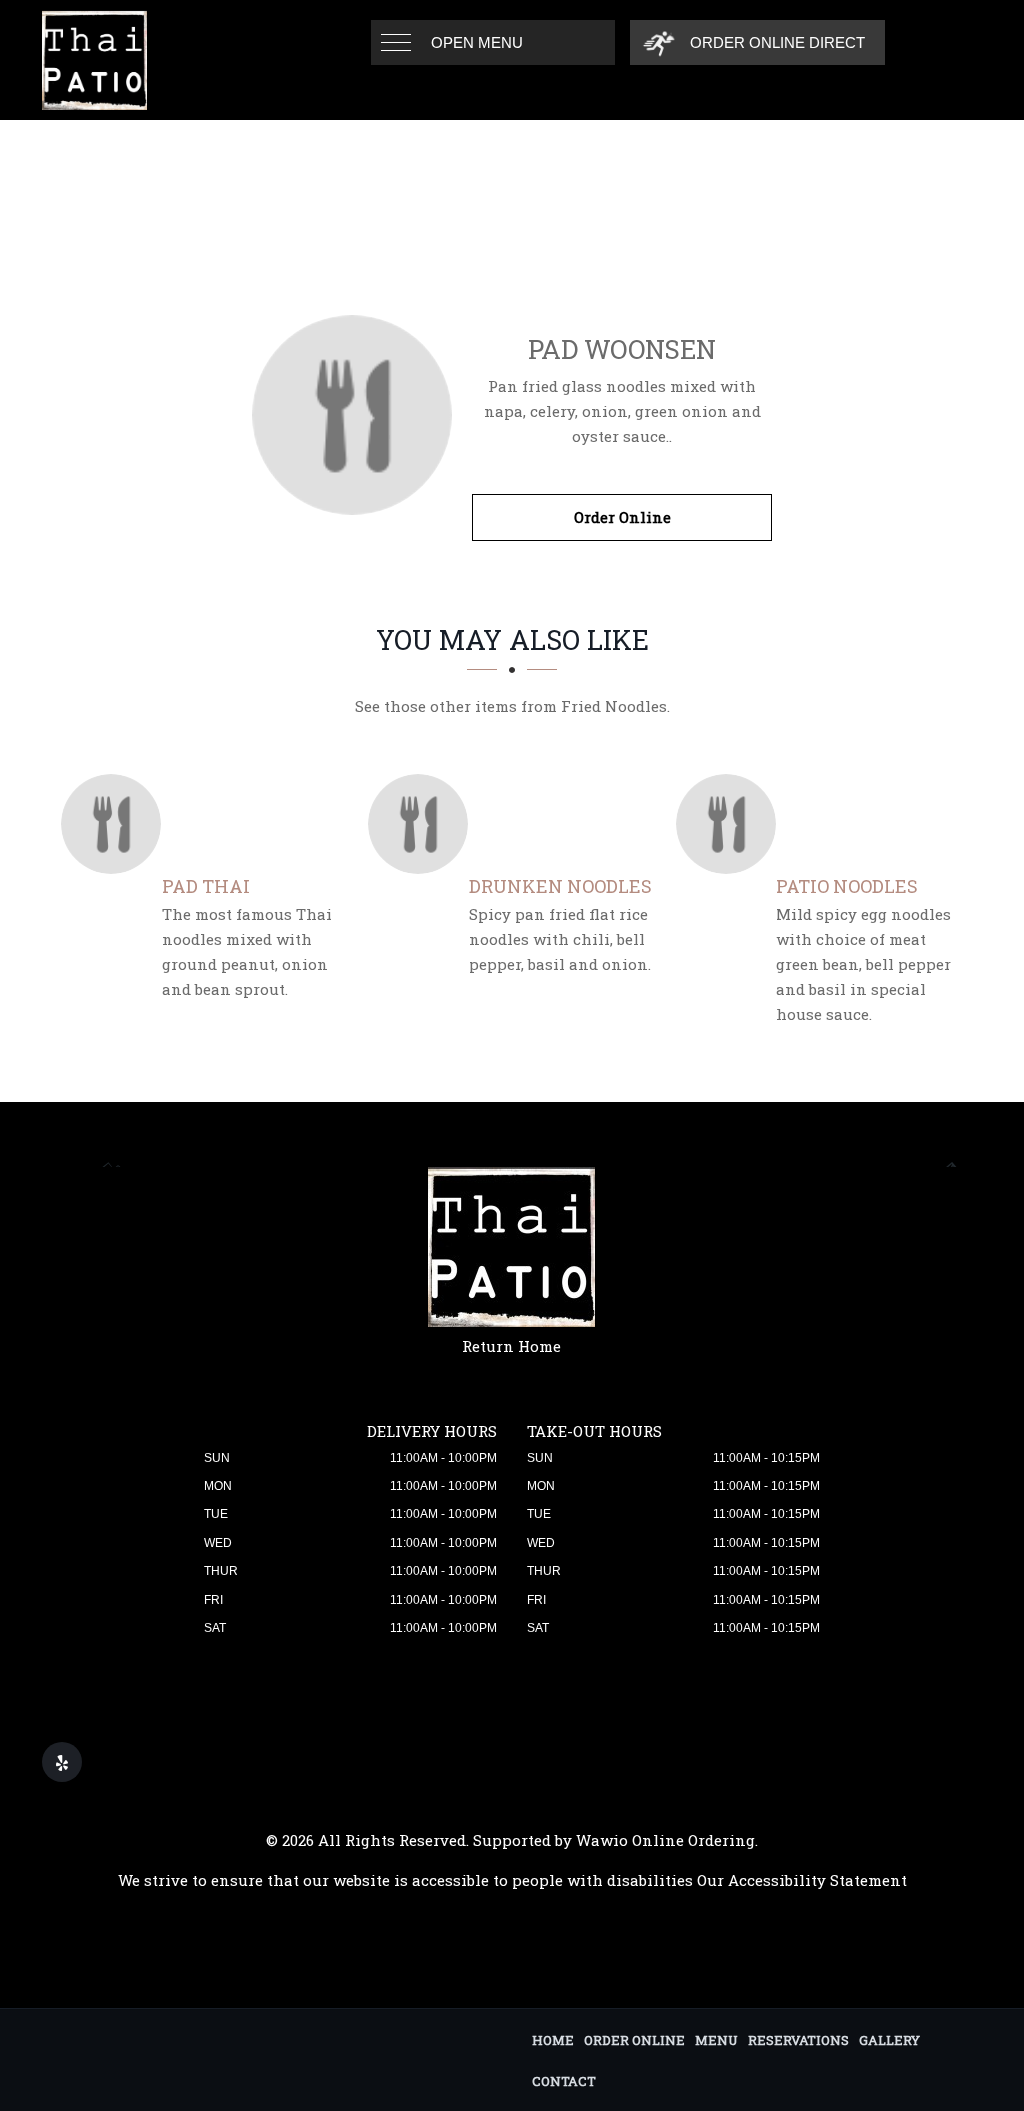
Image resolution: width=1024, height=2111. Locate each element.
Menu (716, 2040)
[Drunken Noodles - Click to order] (423, 824)
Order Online (622, 517)
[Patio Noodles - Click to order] (731, 824)
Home (553, 2040)
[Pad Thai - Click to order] (116, 824)
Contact (564, 2081)
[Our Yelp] (62, 1762)
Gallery (889, 2040)
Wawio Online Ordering (665, 1840)
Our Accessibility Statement (802, 1880)
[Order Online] (352, 415)
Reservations (798, 2040)
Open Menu (477, 42)
